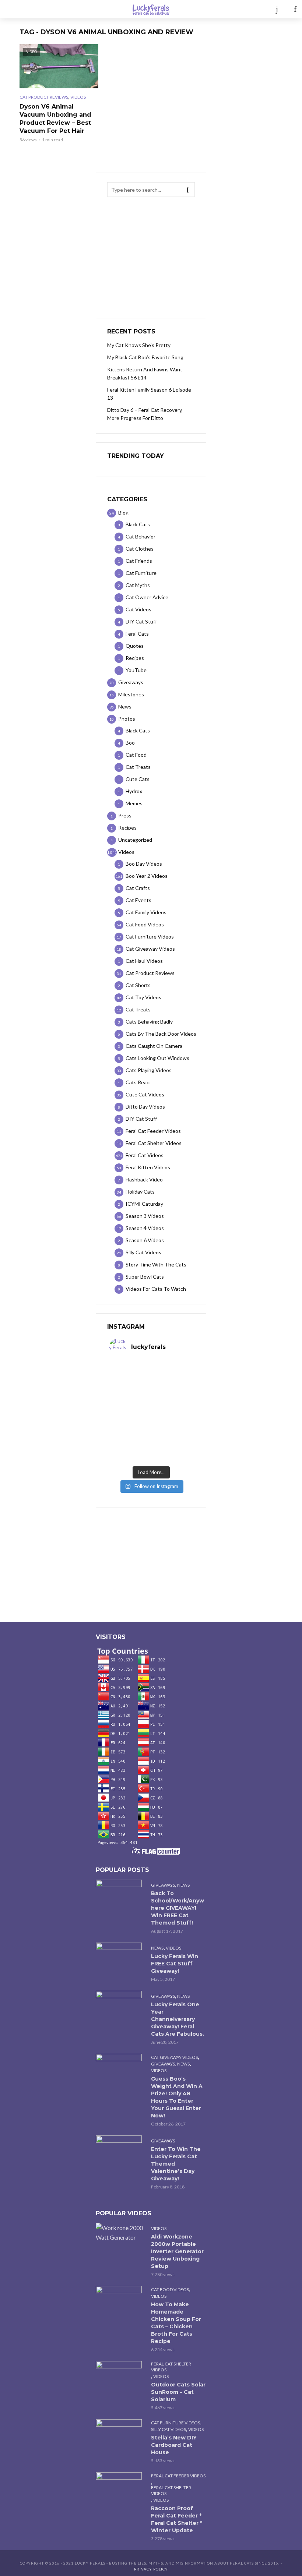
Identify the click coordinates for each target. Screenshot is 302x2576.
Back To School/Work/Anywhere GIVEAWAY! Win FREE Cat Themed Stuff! (178, 1908)
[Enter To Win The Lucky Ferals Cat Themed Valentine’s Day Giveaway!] (120, 2151)
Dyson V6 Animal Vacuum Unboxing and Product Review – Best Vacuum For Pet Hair (55, 119)
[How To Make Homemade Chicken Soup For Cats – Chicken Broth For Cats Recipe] (120, 2301)
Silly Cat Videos (168, 2429)
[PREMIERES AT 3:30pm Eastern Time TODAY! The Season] (172, 1375)
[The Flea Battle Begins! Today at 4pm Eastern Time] (130, 1375)
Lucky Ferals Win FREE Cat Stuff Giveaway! (175, 1964)
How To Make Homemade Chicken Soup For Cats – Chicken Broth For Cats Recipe (176, 2323)
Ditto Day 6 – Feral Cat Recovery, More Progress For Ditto (145, 414)
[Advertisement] (151, 263)
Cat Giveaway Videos (174, 2057)
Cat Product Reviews (44, 97)
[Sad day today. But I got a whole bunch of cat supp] (130, 1400)
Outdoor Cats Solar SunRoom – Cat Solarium (178, 2392)
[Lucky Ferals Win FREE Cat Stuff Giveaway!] (120, 1958)
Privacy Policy (151, 2569)
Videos (78, 97)
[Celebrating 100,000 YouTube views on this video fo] (172, 1450)
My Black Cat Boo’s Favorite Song (145, 357)
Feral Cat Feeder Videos (178, 2476)
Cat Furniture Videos (175, 2423)
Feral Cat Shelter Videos (171, 2367)
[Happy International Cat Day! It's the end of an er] (130, 1450)
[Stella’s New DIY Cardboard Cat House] (120, 2434)
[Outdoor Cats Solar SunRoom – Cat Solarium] (120, 2376)
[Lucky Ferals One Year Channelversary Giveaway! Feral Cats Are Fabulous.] (120, 2006)
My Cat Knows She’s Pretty (139, 345)
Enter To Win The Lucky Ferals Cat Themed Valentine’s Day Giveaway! (176, 2164)
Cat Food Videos (170, 2289)
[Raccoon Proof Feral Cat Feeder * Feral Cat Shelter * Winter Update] (120, 2487)
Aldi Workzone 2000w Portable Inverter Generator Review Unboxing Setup (177, 2251)
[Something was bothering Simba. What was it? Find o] (172, 1425)
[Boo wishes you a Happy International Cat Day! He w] (172, 1400)
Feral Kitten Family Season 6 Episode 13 (149, 394)
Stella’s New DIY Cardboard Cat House (174, 2445)
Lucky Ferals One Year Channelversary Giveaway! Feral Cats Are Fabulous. (178, 2019)
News (183, 1885)
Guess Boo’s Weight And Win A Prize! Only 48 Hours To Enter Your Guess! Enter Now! (177, 2097)
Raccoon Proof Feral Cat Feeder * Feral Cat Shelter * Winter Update (177, 2519)
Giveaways (163, 1885)
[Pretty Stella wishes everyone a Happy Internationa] (130, 1425)
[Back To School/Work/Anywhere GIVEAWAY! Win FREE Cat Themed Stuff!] (120, 1895)
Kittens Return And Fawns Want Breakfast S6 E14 (145, 373)
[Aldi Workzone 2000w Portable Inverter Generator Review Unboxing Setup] (120, 2233)
